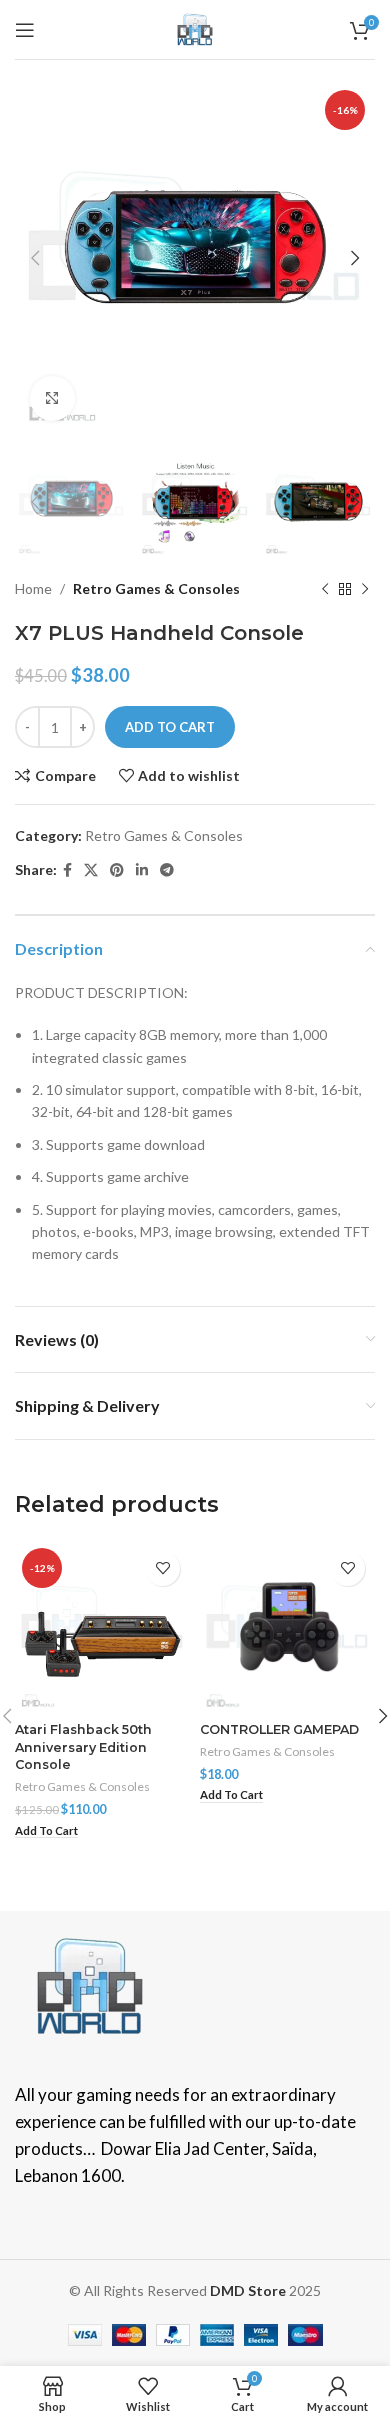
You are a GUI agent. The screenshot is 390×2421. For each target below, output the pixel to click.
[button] (46, 1831)
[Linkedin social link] (142, 870)
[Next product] (365, 589)
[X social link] (91, 870)
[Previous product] (325, 589)
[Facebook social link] (67, 870)
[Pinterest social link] (117, 870)
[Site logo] (195, 27)
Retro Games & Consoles (156, 588)
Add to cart (170, 727)
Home (33, 588)
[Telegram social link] (167, 870)
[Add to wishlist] (162, 1568)
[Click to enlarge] (52, 398)
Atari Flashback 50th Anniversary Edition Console (83, 1747)
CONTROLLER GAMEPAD (279, 1729)
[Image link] (90, 1983)
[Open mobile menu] (25, 30)
